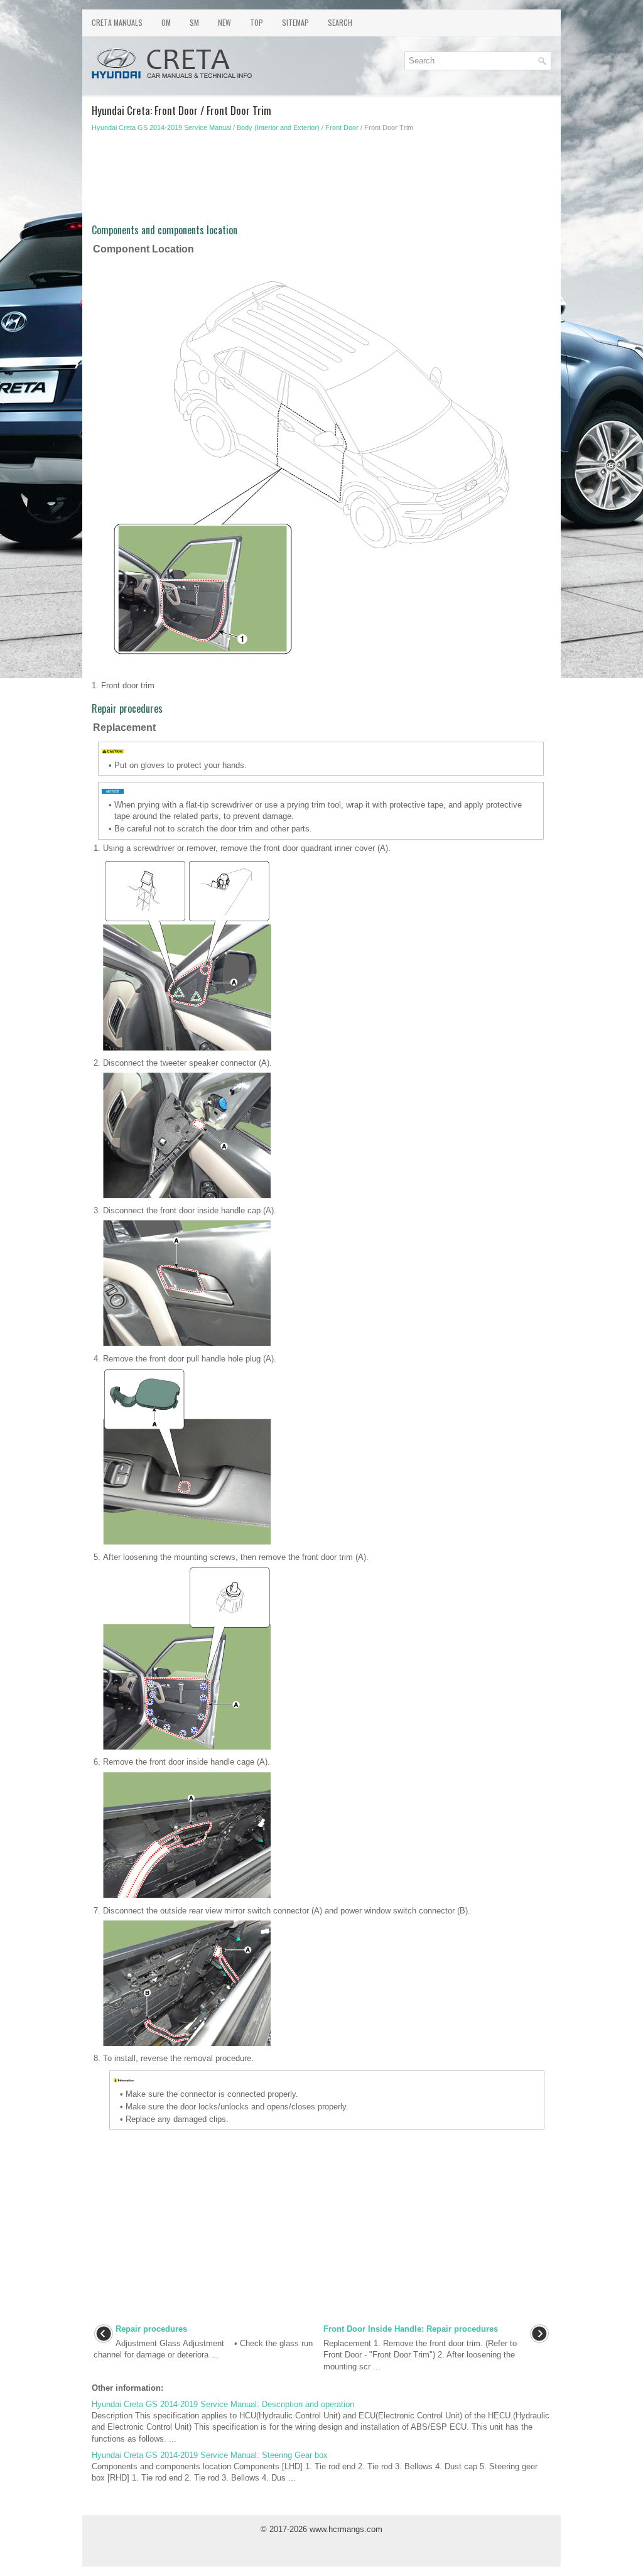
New (224, 22)
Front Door (342, 127)
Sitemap (295, 22)
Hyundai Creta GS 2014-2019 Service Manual (161, 127)
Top (257, 22)
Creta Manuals (117, 22)
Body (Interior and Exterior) (278, 127)
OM (166, 22)
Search (340, 22)
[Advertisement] (321, 182)
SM (194, 22)
